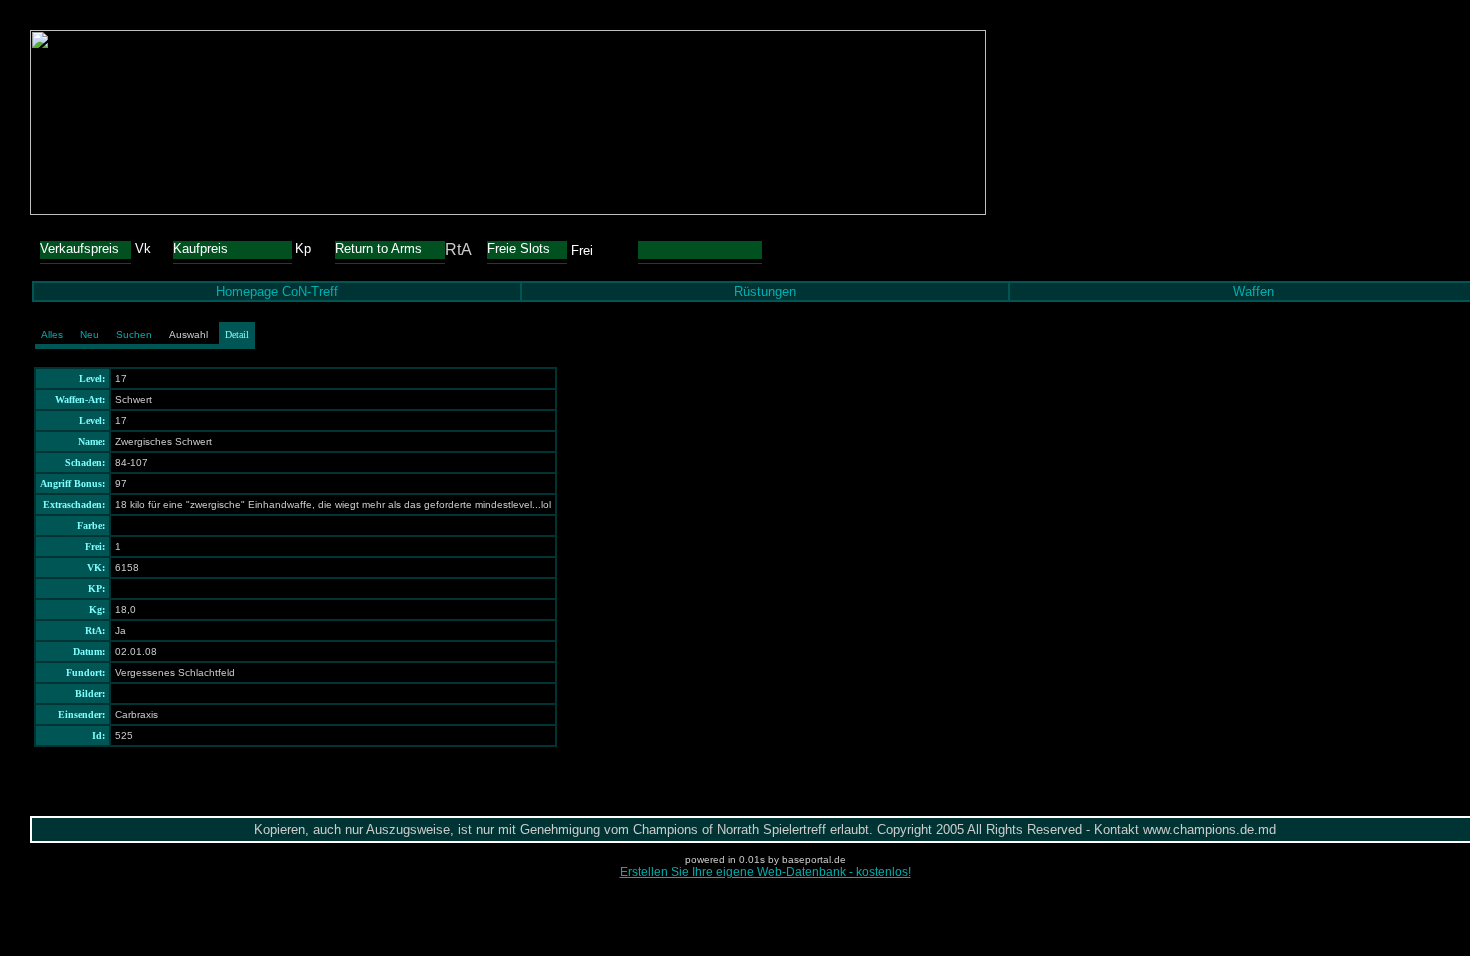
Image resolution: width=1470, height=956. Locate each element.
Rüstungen (765, 291)
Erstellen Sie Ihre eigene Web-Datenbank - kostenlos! (765, 872)
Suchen (134, 334)
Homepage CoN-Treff (277, 291)
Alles (52, 334)
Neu (89, 334)
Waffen (1253, 291)
